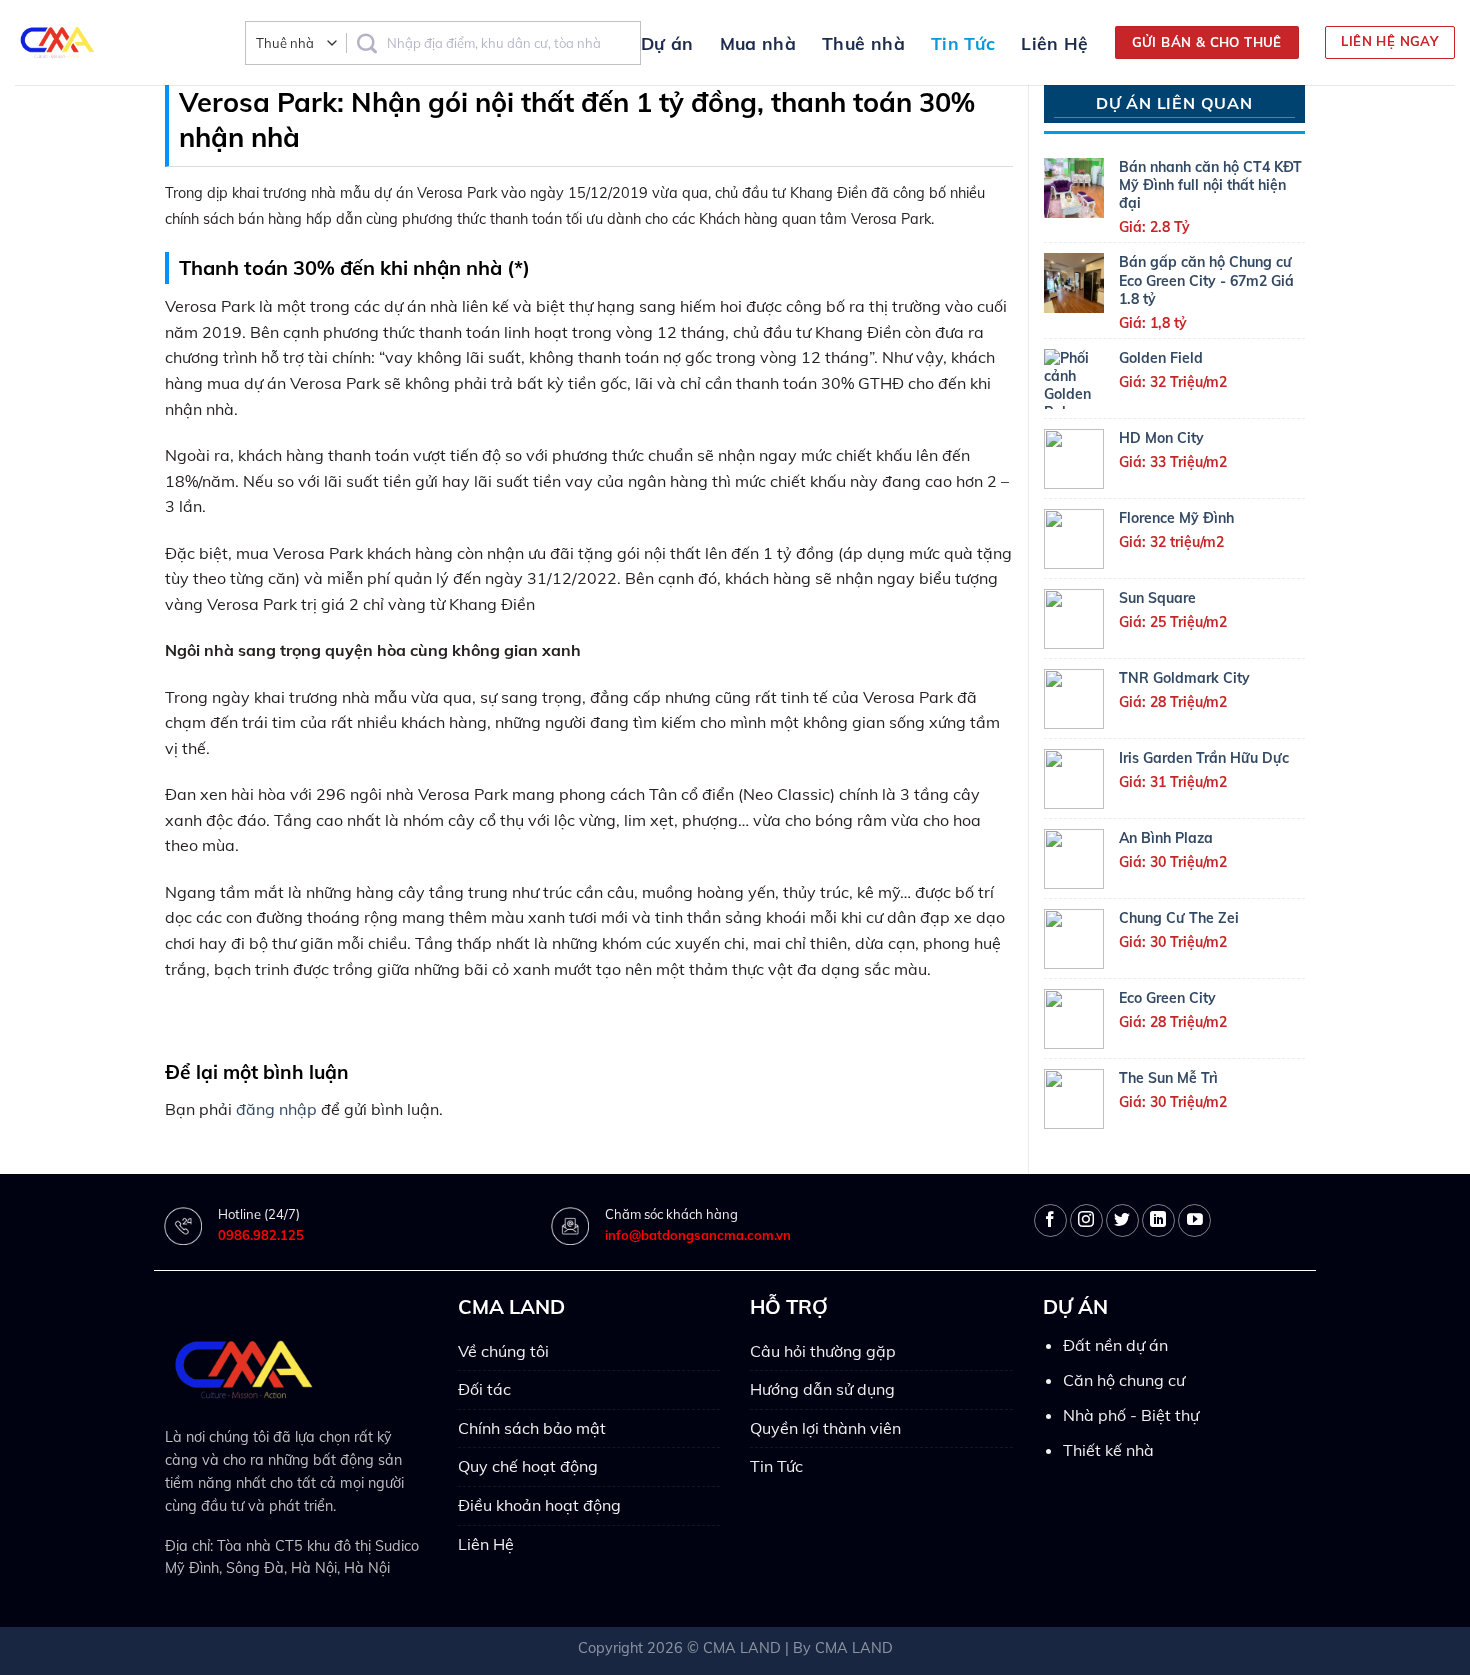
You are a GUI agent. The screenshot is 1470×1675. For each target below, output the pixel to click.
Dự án (667, 43)
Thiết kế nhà (1108, 1450)
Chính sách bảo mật (532, 1428)
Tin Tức (963, 43)
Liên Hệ (1054, 43)
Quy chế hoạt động (528, 1466)
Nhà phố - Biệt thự (1131, 1415)
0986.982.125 (261, 1235)
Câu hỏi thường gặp (823, 1351)
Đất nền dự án (1115, 1345)
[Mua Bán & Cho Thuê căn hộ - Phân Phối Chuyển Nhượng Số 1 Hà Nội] (115, 42)
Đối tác (484, 1389)
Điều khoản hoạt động (539, 1505)
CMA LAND (742, 1648)
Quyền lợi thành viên (825, 1428)
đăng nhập (276, 1109)
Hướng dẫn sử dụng (822, 1389)
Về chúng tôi (503, 1351)
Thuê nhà (863, 43)
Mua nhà (758, 43)
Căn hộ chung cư (1124, 1380)
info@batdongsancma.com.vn (698, 1235)
